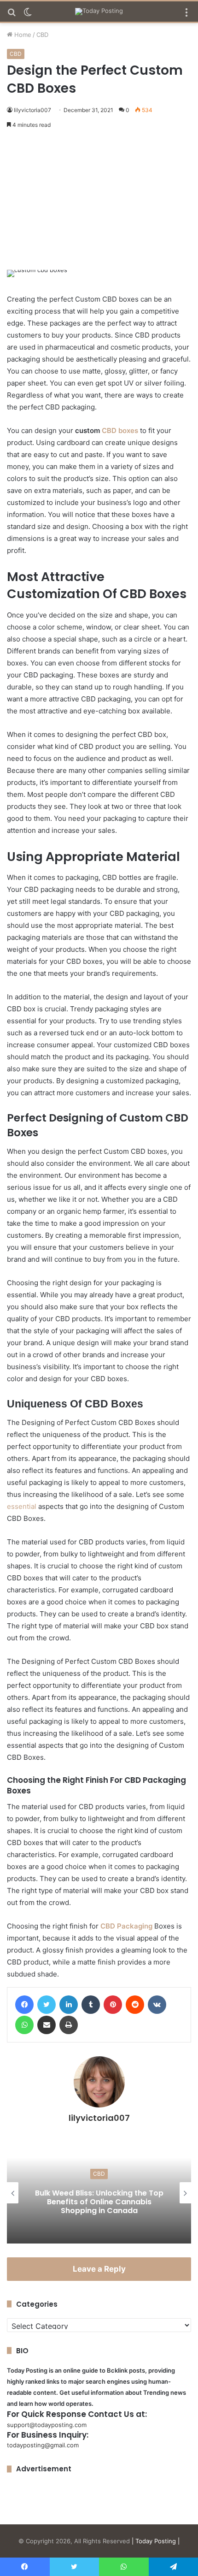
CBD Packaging (126, 1926)
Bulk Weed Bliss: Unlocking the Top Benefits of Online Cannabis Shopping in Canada (99, 2201)
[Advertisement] (99, 201)
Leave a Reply (99, 2269)
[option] (99, 2193)
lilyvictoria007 (32, 110)
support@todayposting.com (47, 2425)
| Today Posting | (156, 2541)
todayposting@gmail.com (43, 2445)
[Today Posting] (99, 12)
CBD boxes (120, 430)
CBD (42, 35)
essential (22, 1506)
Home (22, 35)
